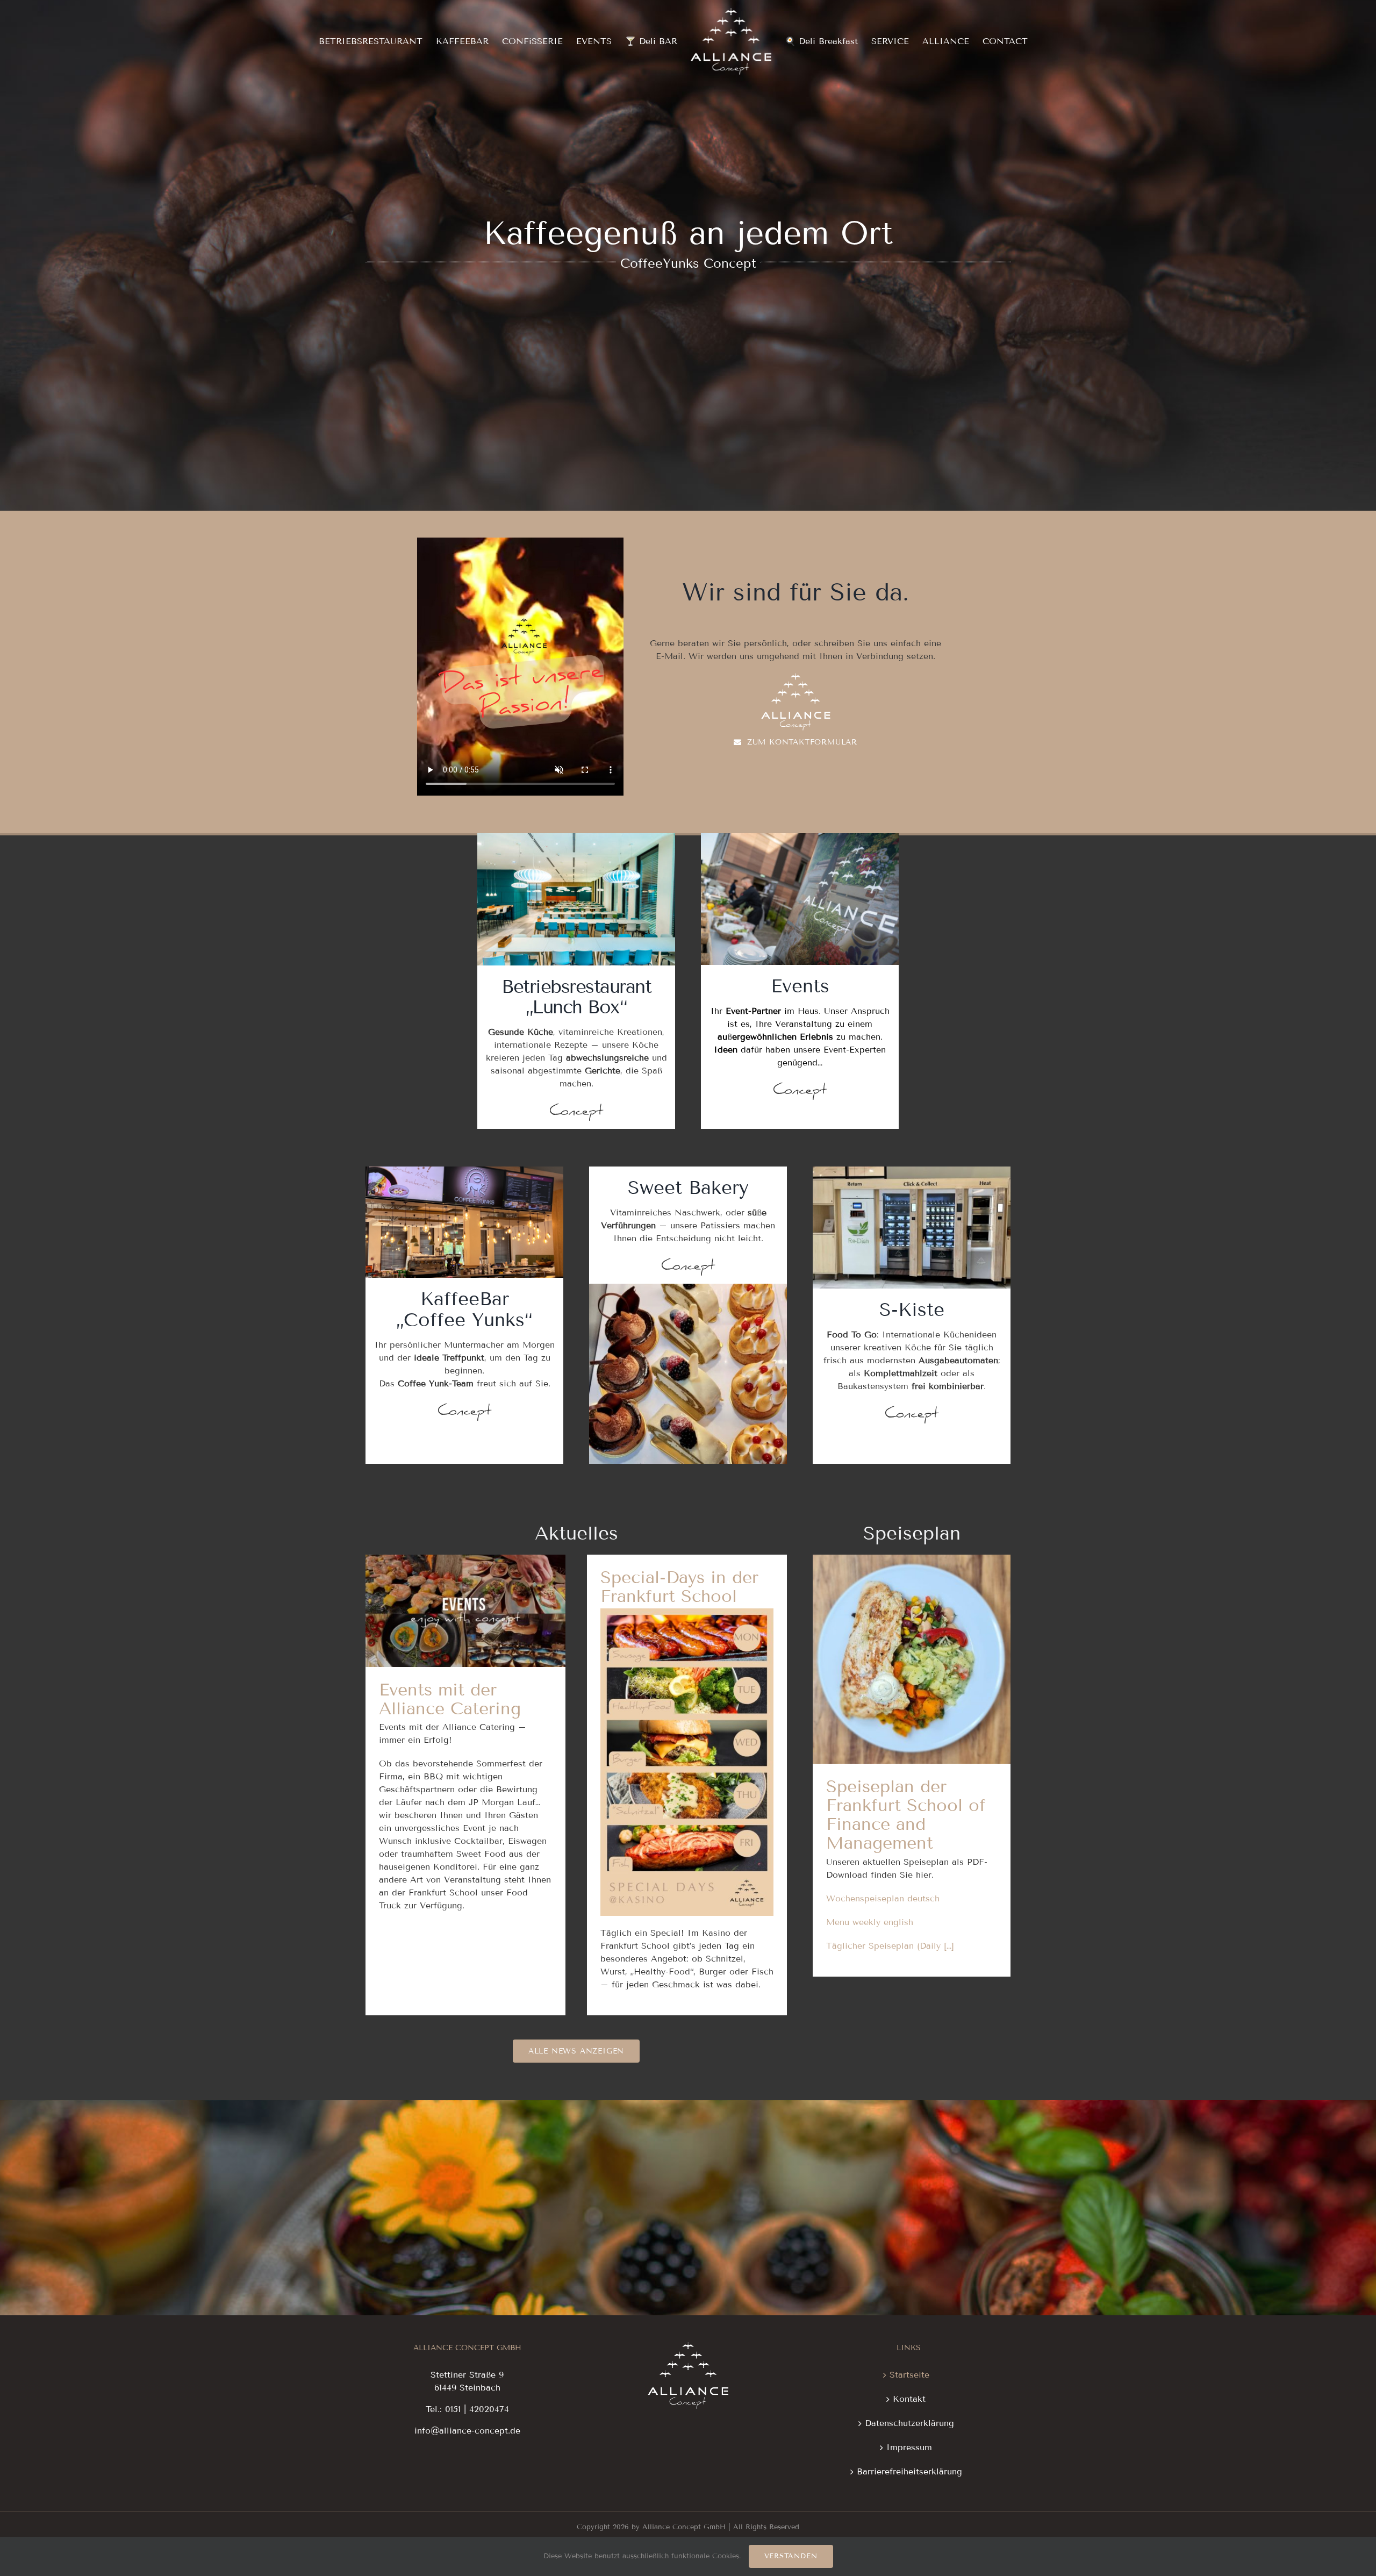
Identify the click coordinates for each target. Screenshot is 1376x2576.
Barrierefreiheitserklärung (909, 2471)
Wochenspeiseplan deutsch (883, 1898)
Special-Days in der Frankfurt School (679, 1587)
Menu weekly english (870, 1922)
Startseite (909, 2375)
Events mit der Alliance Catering (465, 1591)
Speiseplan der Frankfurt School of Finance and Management (912, 1622)
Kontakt (909, 2399)
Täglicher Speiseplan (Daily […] (890, 1946)
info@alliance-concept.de (467, 2431)
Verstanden (791, 2556)
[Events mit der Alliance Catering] (465, 1611)
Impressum (909, 2447)
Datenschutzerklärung (909, 2423)
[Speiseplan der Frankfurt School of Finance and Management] (912, 1659)
